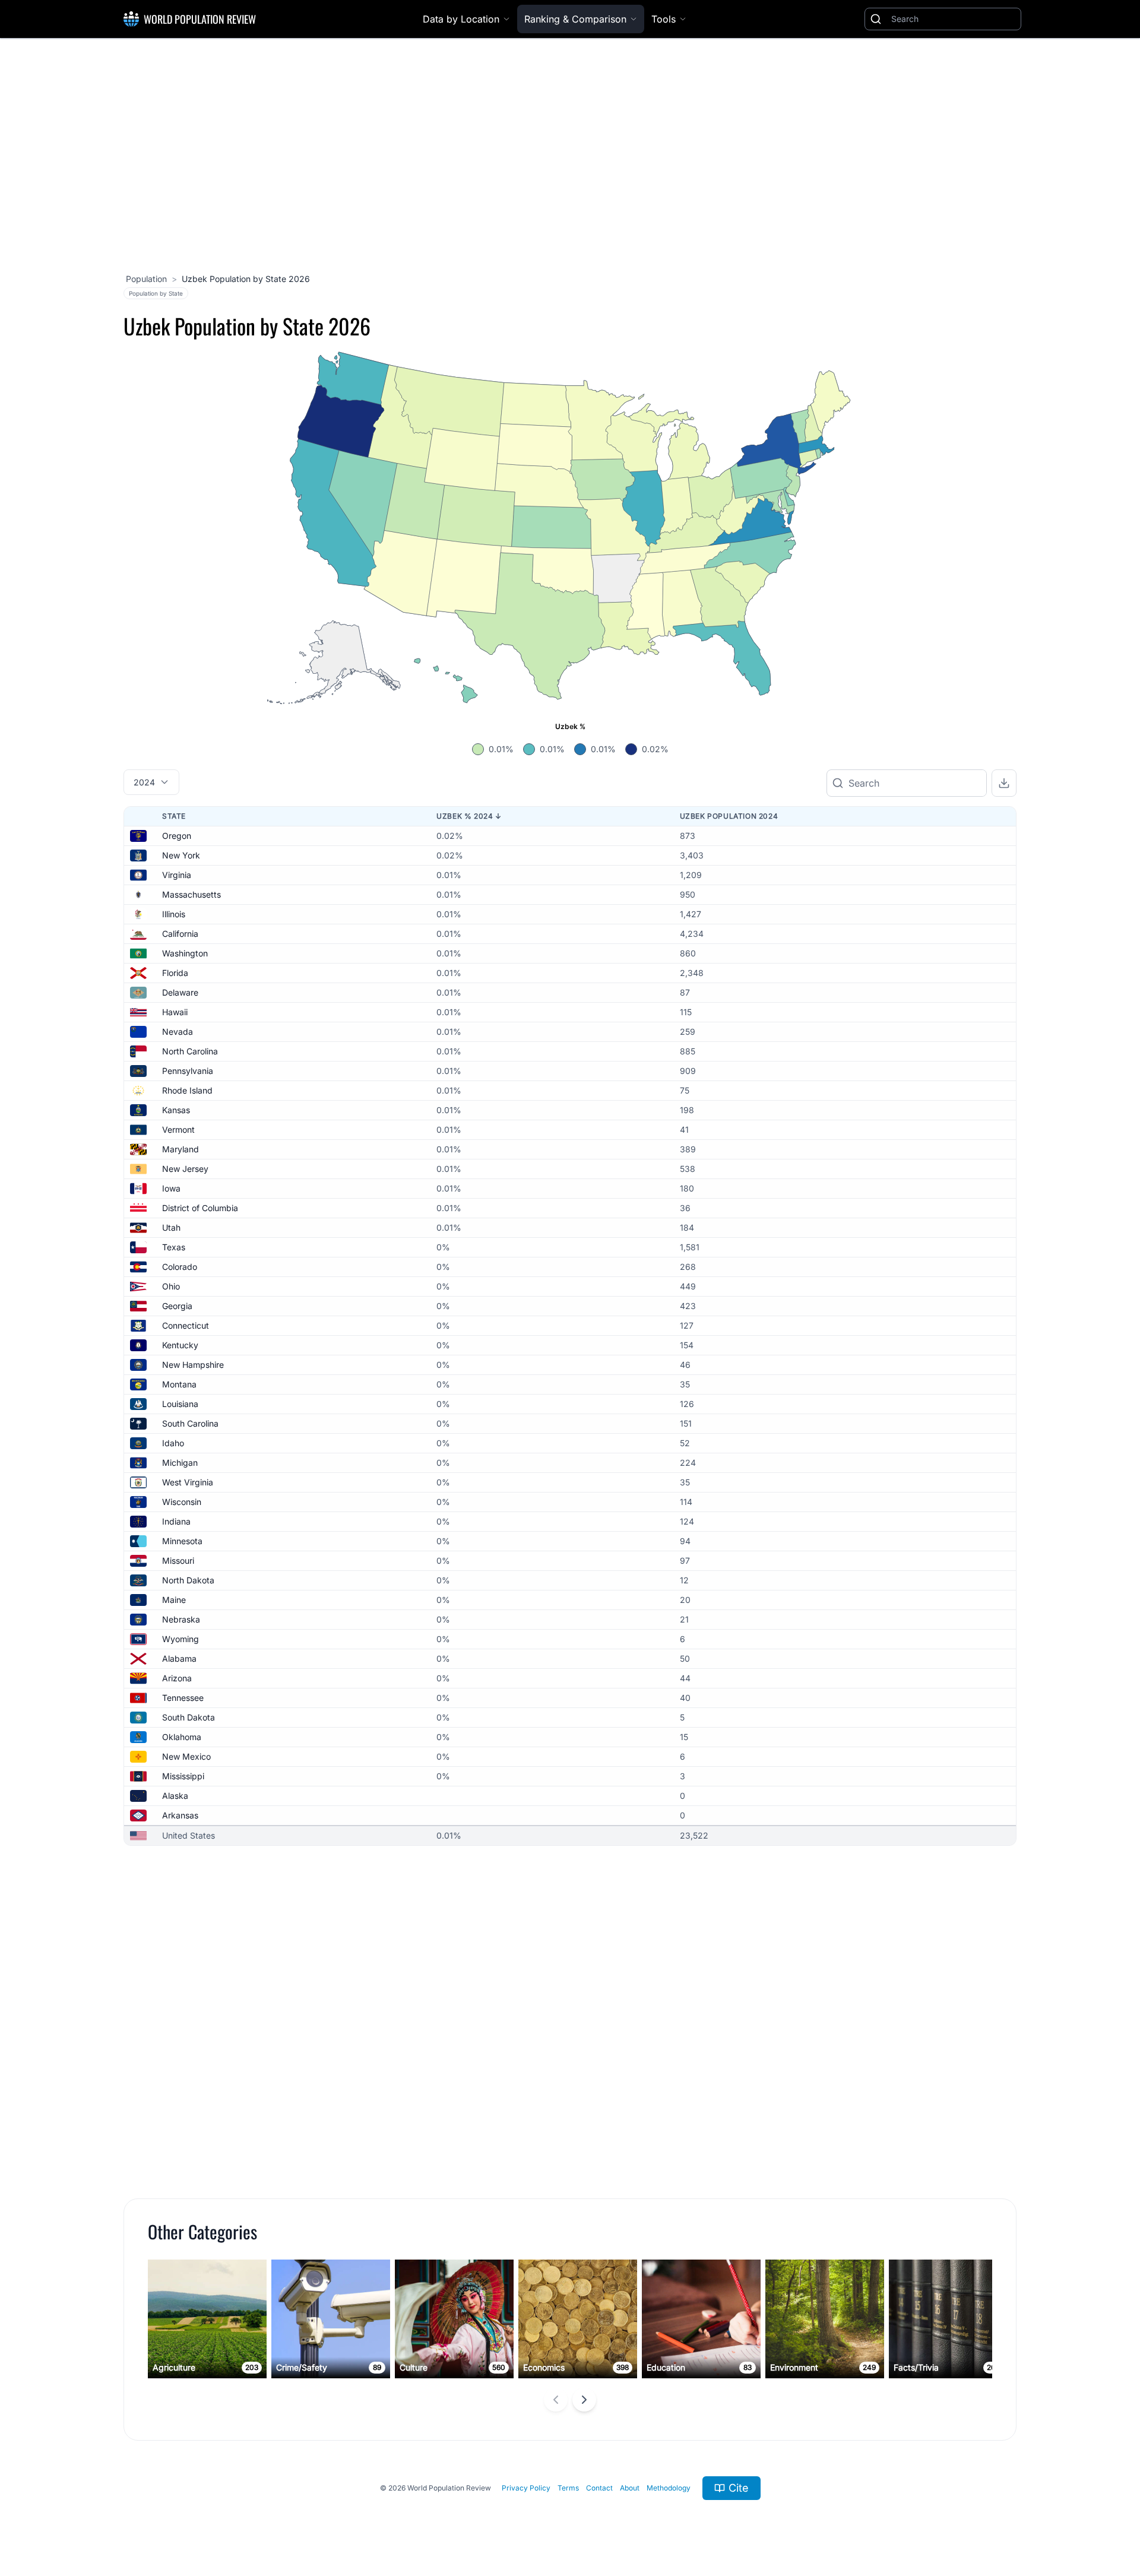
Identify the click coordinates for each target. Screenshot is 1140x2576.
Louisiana (180, 1404)
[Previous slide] (556, 2400)
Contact (599, 2488)
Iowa (171, 1188)
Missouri (178, 1561)
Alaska (175, 1796)
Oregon (177, 836)
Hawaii (175, 1012)
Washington (185, 953)
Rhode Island (187, 1090)
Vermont (178, 1129)
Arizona (177, 1678)
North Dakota (188, 1580)
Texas (174, 1247)
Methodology (669, 2488)
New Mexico (186, 1756)
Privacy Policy (526, 2488)
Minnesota (182, 1541)
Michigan (180, 1463)
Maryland (180, 1149)
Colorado (180, 1267)
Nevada (178, 1032)
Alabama (179, 1658)
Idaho (173, 1443)
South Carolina (190, 1423)
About (630, 2488)
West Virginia (188, 1482)
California (180, 934)
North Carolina (190, 1051)
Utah (171, 1227)
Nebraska (181, 1619)
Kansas (176, 1110)
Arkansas (180, 1815)
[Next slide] (584, 2400)
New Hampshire (193, 1365)
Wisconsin (182, 1502)
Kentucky (180, 1345)
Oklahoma (182, 1737)
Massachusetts (191, 894)
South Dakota (189, 1717)
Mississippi (183, 1776)
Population (146, 279)
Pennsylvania (188, 1071)
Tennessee (183, 1698)
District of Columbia (200, 1208)
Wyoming (180, 1639)
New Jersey (185, 1169)
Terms (568, 2488)
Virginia (177, 875)
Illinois (174, 914)
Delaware (180, 992)
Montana (179, 1384)
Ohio (171, 1286)
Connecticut (186, 1325)
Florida (175, 973)
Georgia (177, 1306)
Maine (174, 1600)
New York (181, 855)
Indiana (176, 1521)
